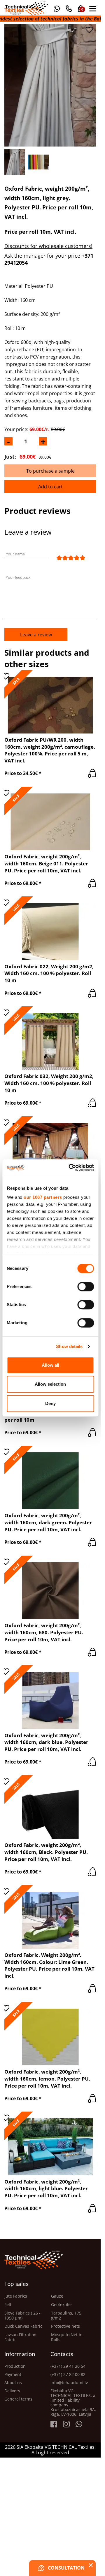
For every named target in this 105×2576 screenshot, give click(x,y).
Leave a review (36, 635)
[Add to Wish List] (89, 30)
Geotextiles (62, 2305)
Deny (50, 1403)
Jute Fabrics (16, 2296)
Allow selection (50, 1384)
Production (15, 2366)
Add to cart (50, 487)
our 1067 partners (43, 1197)
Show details (69, 1346)
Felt (8, 2305)
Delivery (12, 2391)
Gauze (57, 2296)
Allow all (50, 1365)
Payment (13, 2374)
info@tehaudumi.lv (69, 2383)
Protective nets (65, 2326)
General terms (18, 2399)
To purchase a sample (50, 471)
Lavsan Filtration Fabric (20, 2337)
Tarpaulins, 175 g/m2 (66, 2316)
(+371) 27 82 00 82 (68, 2374)
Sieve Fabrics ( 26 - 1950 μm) (22, 2316)
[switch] (86, 1287)
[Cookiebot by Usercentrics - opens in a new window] (70, 1168)
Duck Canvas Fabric (23, 2326)
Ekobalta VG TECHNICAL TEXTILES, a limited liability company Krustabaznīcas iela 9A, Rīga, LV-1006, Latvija (73, 2403)
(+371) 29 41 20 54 (68, 2366)
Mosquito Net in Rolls (67, 2337)
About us (13, 2383)
